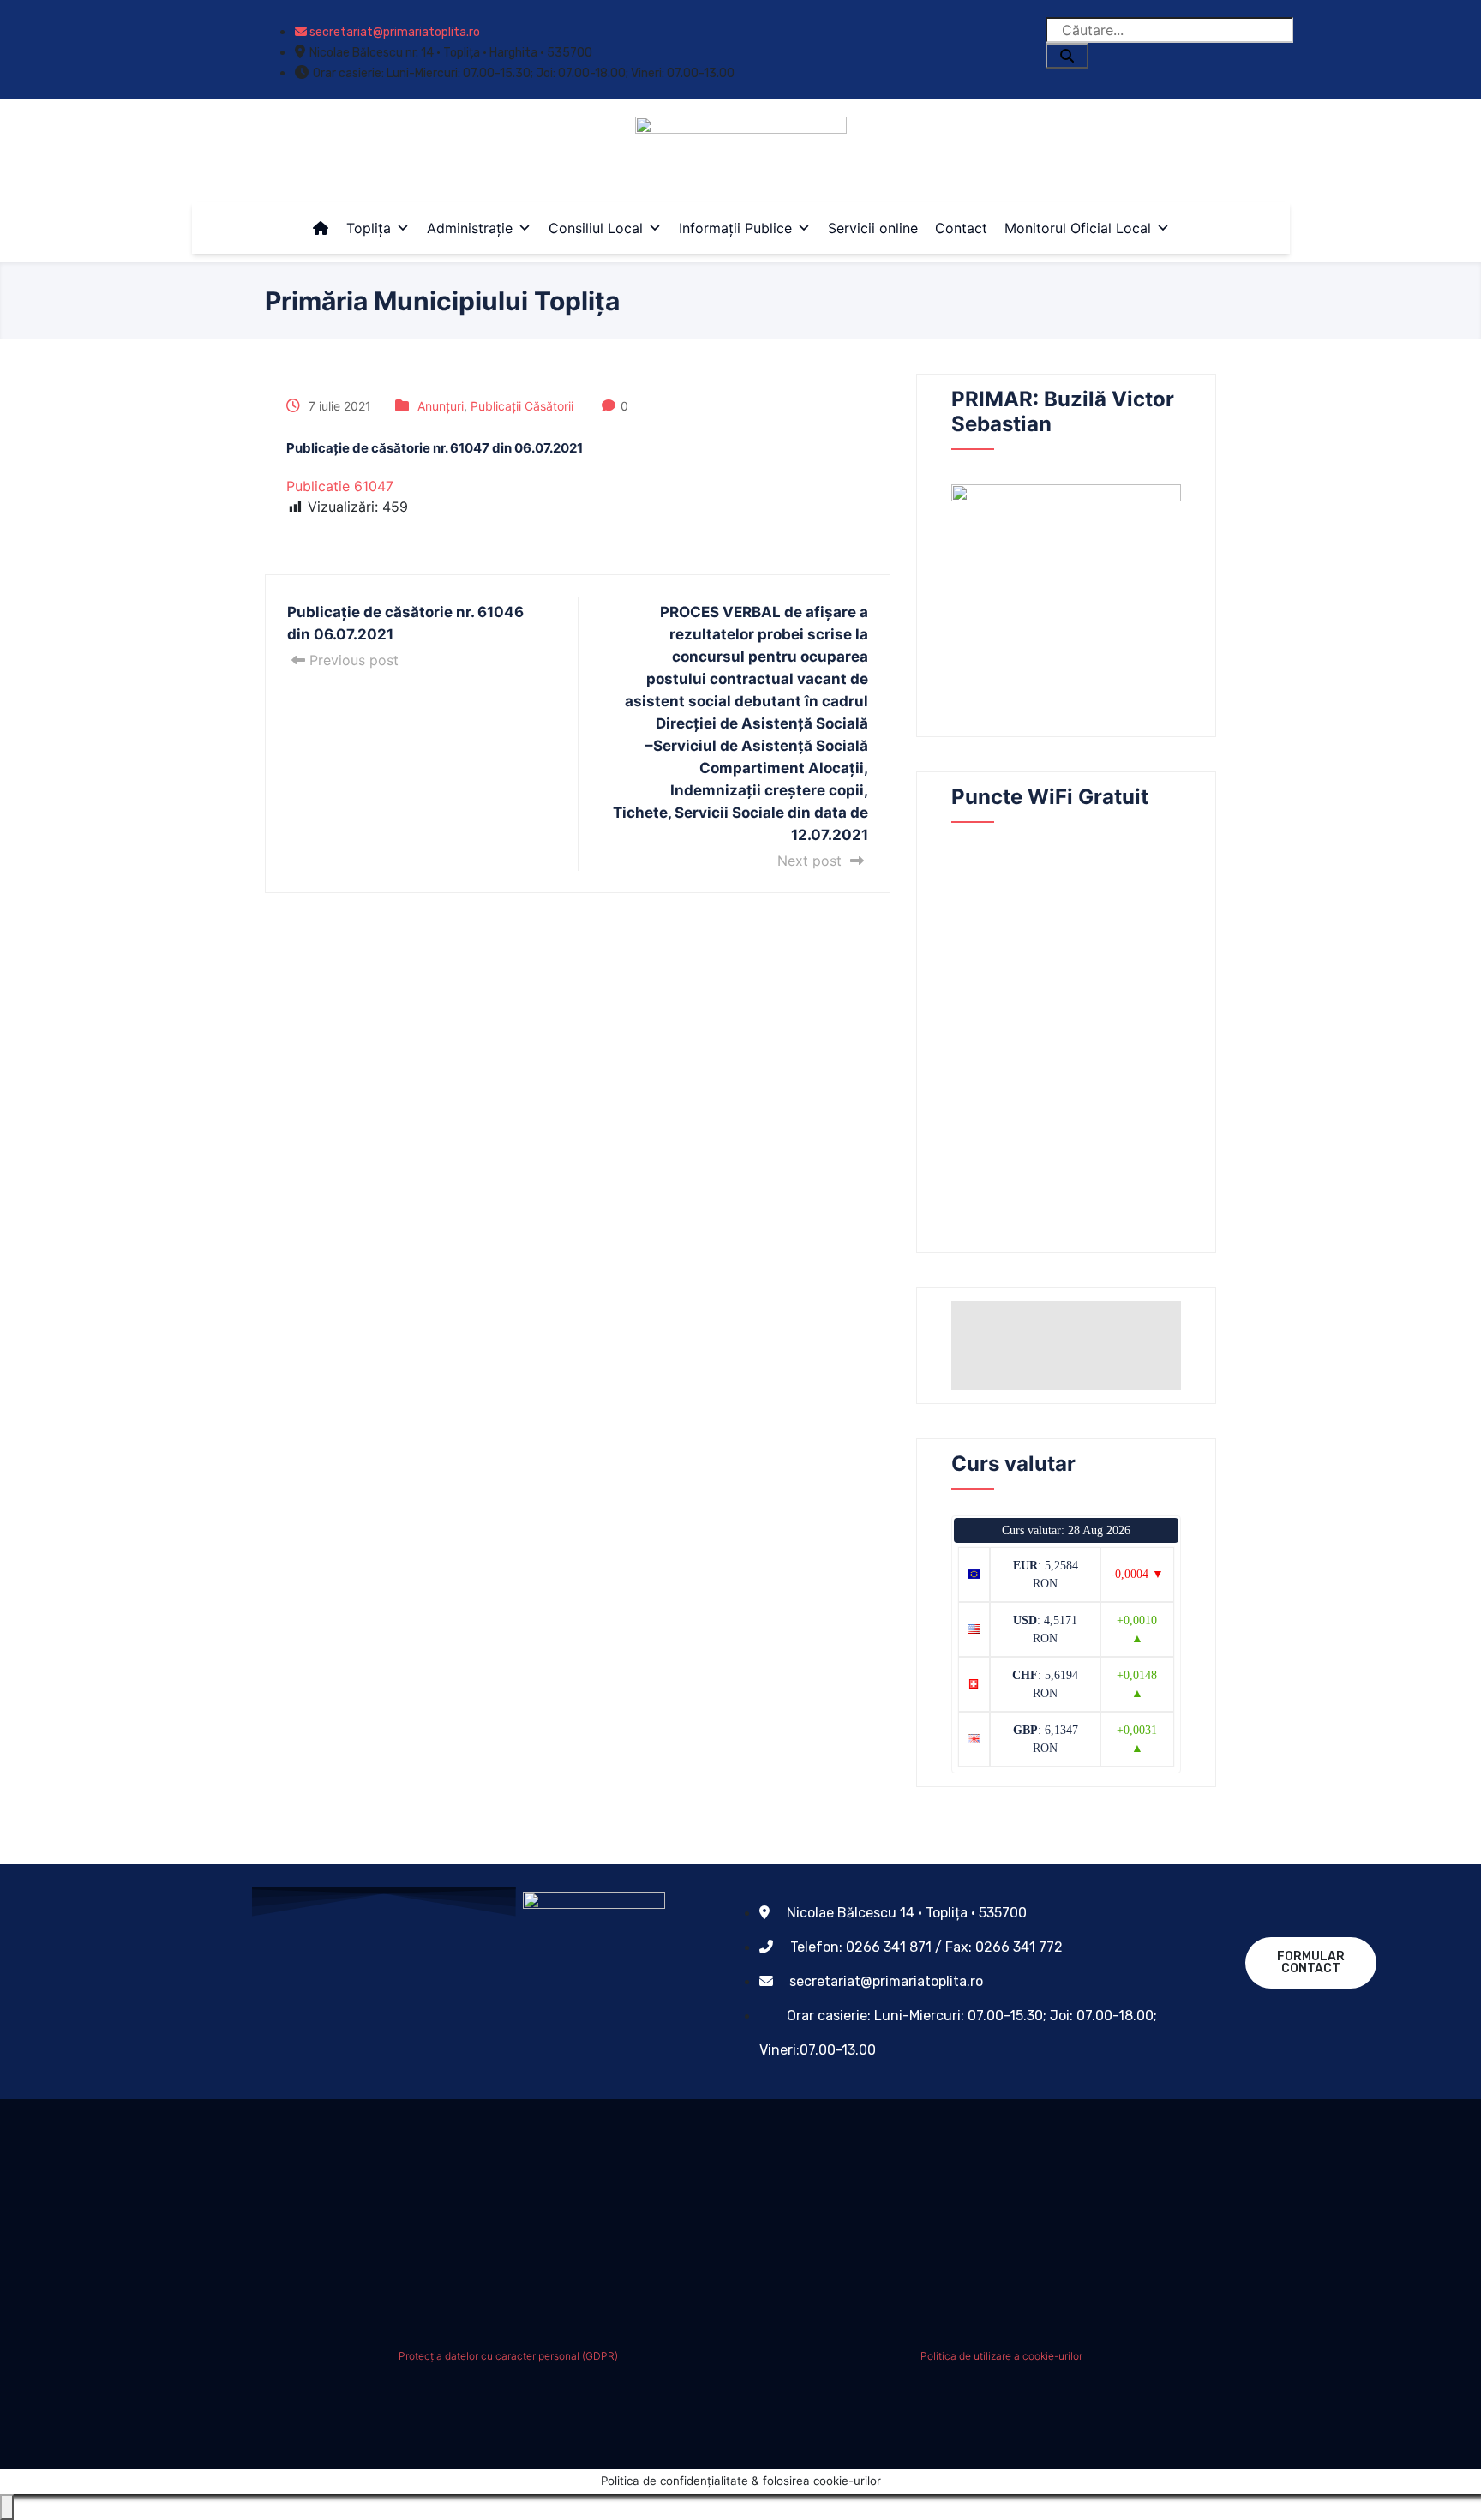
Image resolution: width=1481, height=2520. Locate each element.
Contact (961, 228)
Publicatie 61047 (340, 486)
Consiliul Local (596, 228)
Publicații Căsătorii (522, 406)
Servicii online (873, 228)
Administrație (470, 228)
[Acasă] (321, 228)
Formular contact (1311, 1962)
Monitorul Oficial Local (1078, 228)
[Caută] (1067, 56)
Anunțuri (441, 406)
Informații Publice (735, 228)
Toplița (369, 228)
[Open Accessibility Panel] (7, 2507)
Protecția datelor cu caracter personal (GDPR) (508, 2356)
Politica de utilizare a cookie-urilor (1001, 2356)
